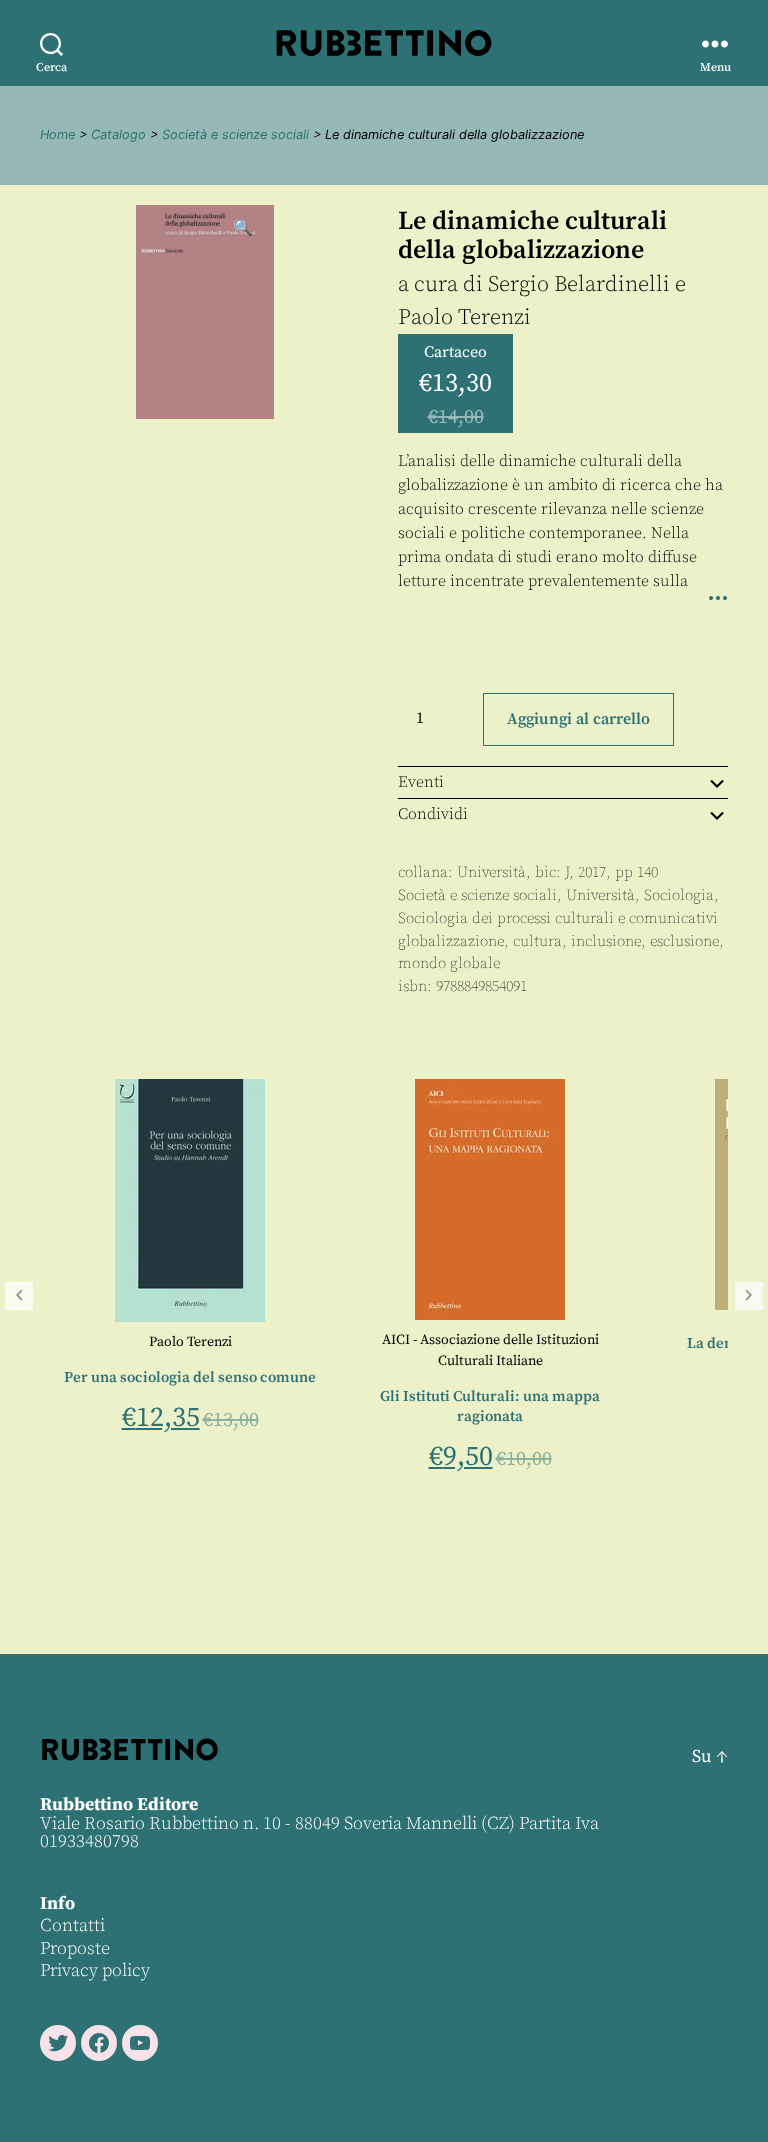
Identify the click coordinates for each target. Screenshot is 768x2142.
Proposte (75, 1948)
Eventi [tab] (421, 782)
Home (57, 134)
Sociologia (679, 895)
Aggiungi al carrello (578, 719)
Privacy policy (95, 1970)
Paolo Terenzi (464, 317)
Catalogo (118, 134)
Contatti (72, 1925)
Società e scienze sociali (235, 134)
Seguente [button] (749, 1296)
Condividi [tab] (433, 814)
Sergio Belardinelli (579, 284)
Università (491, 872)
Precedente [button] (19, 1296)
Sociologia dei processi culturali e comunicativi (558, 918)
